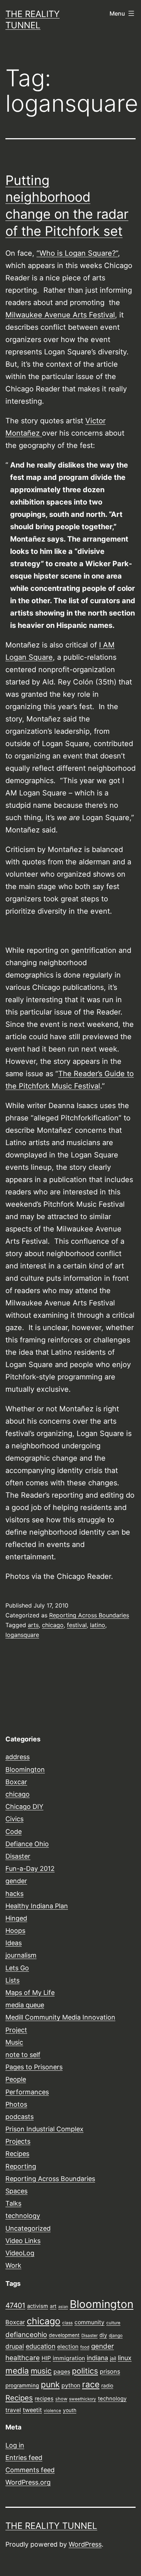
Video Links (23, 2241)
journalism (21, 1955)
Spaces (16, 2191)
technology (23, 2216)
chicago (53, 1625)
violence (52, 2411)
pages (62, 2372)
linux (125, 2358)
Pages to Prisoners (34, 2067)
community (89, 2322)
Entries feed (24, 2458)
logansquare (22, 1635)
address (18, 1757)
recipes (44, 2399)
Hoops (15, 1931)
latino (98, 1625)
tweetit (32, 2410)
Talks (13, 2203)
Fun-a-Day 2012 (30, 1869)
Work (13, 2265)
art (53, 2306)
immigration (69, 2358)
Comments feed (30, 2470)
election (68, 2347)
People (16, 2079)
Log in (15, 2445)
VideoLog (20, 2253)
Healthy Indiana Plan (37, 1906)
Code (14, 1832)
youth (70, 2410)
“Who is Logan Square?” (77, 253)
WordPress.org (28, 2482)
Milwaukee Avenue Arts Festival (60, 315)
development (64, 2335)
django (116, 2336)
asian (63, 2307)
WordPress (85, 2544)
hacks (14, 1894)
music (41, 2371)
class (67, 2323)
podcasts (20, 2117)
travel (13, 2410)
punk (50, 2384)
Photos (16, 2104)
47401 (15, 2305)
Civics (14, 1819)
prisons (110, 2371)
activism (38, 2306)
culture (113, 2323)
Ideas (14, 1943)
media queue (25, 2005)
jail (113, 2358)
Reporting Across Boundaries (89, 1615)
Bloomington (25, 1770)
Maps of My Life (30, 1993)
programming (22, 2386)
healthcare (23, 2358)
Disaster (18, 1856)
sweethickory (83, 2399)
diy (103, 2335)
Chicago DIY (24, 1807)
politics (85, 2371)
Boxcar (16, 1782)
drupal (15, 2346)
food (85, 2347)
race (91, 2384)
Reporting (21, 2166)
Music (14, 2042)
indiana (97, 2358)
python (71, 2385)
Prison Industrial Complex (44, 2129)
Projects (18, 2141)
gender (16, 1881)
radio (107, 2386)
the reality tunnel (51, 2526)
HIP (46, 2358)
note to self (23, 2055)
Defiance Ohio (27, 1844)
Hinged (16, 1918)
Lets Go (17, 1968)
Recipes (17, 2154)
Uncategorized (28, 2228)
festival (77, 1625)
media (17, 2371)
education (40, 2346)
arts (33, 1625)
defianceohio (26, 2335)
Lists (12, 1980)
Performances (27, 2092)
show (61, 2399)
